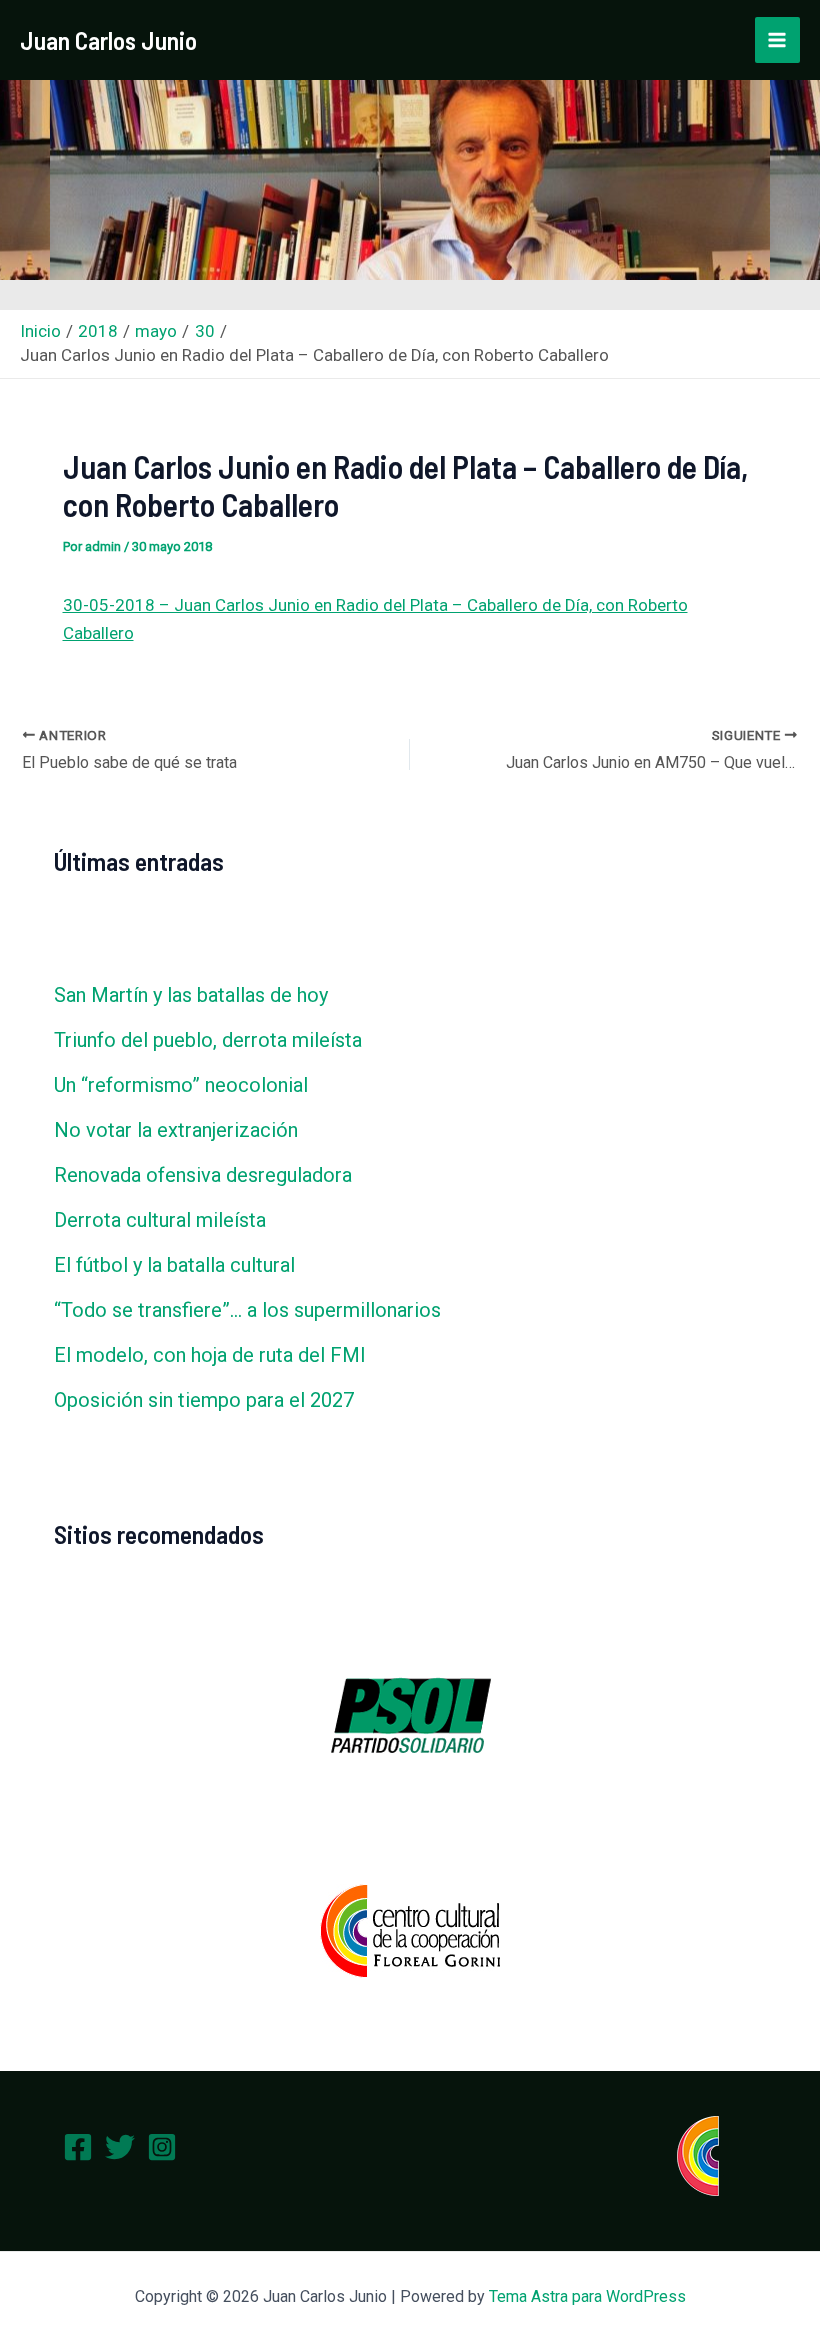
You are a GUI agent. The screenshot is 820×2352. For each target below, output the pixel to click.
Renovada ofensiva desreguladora (203, 1175)
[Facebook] (78, 2147)
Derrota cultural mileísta (160, 1220)
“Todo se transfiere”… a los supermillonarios (247, 1310)
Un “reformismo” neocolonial (181, 1085)
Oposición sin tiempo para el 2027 (204, 1400)
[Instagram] (162, 2147)
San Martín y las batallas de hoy (191, 995)
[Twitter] (120, 2147)
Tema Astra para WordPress (587, 2296)
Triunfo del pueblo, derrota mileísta (208, 1040)
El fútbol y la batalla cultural (174, 1265)
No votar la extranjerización (176, 1130)
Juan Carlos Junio (108, 40)
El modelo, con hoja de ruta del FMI (210, 1355)
